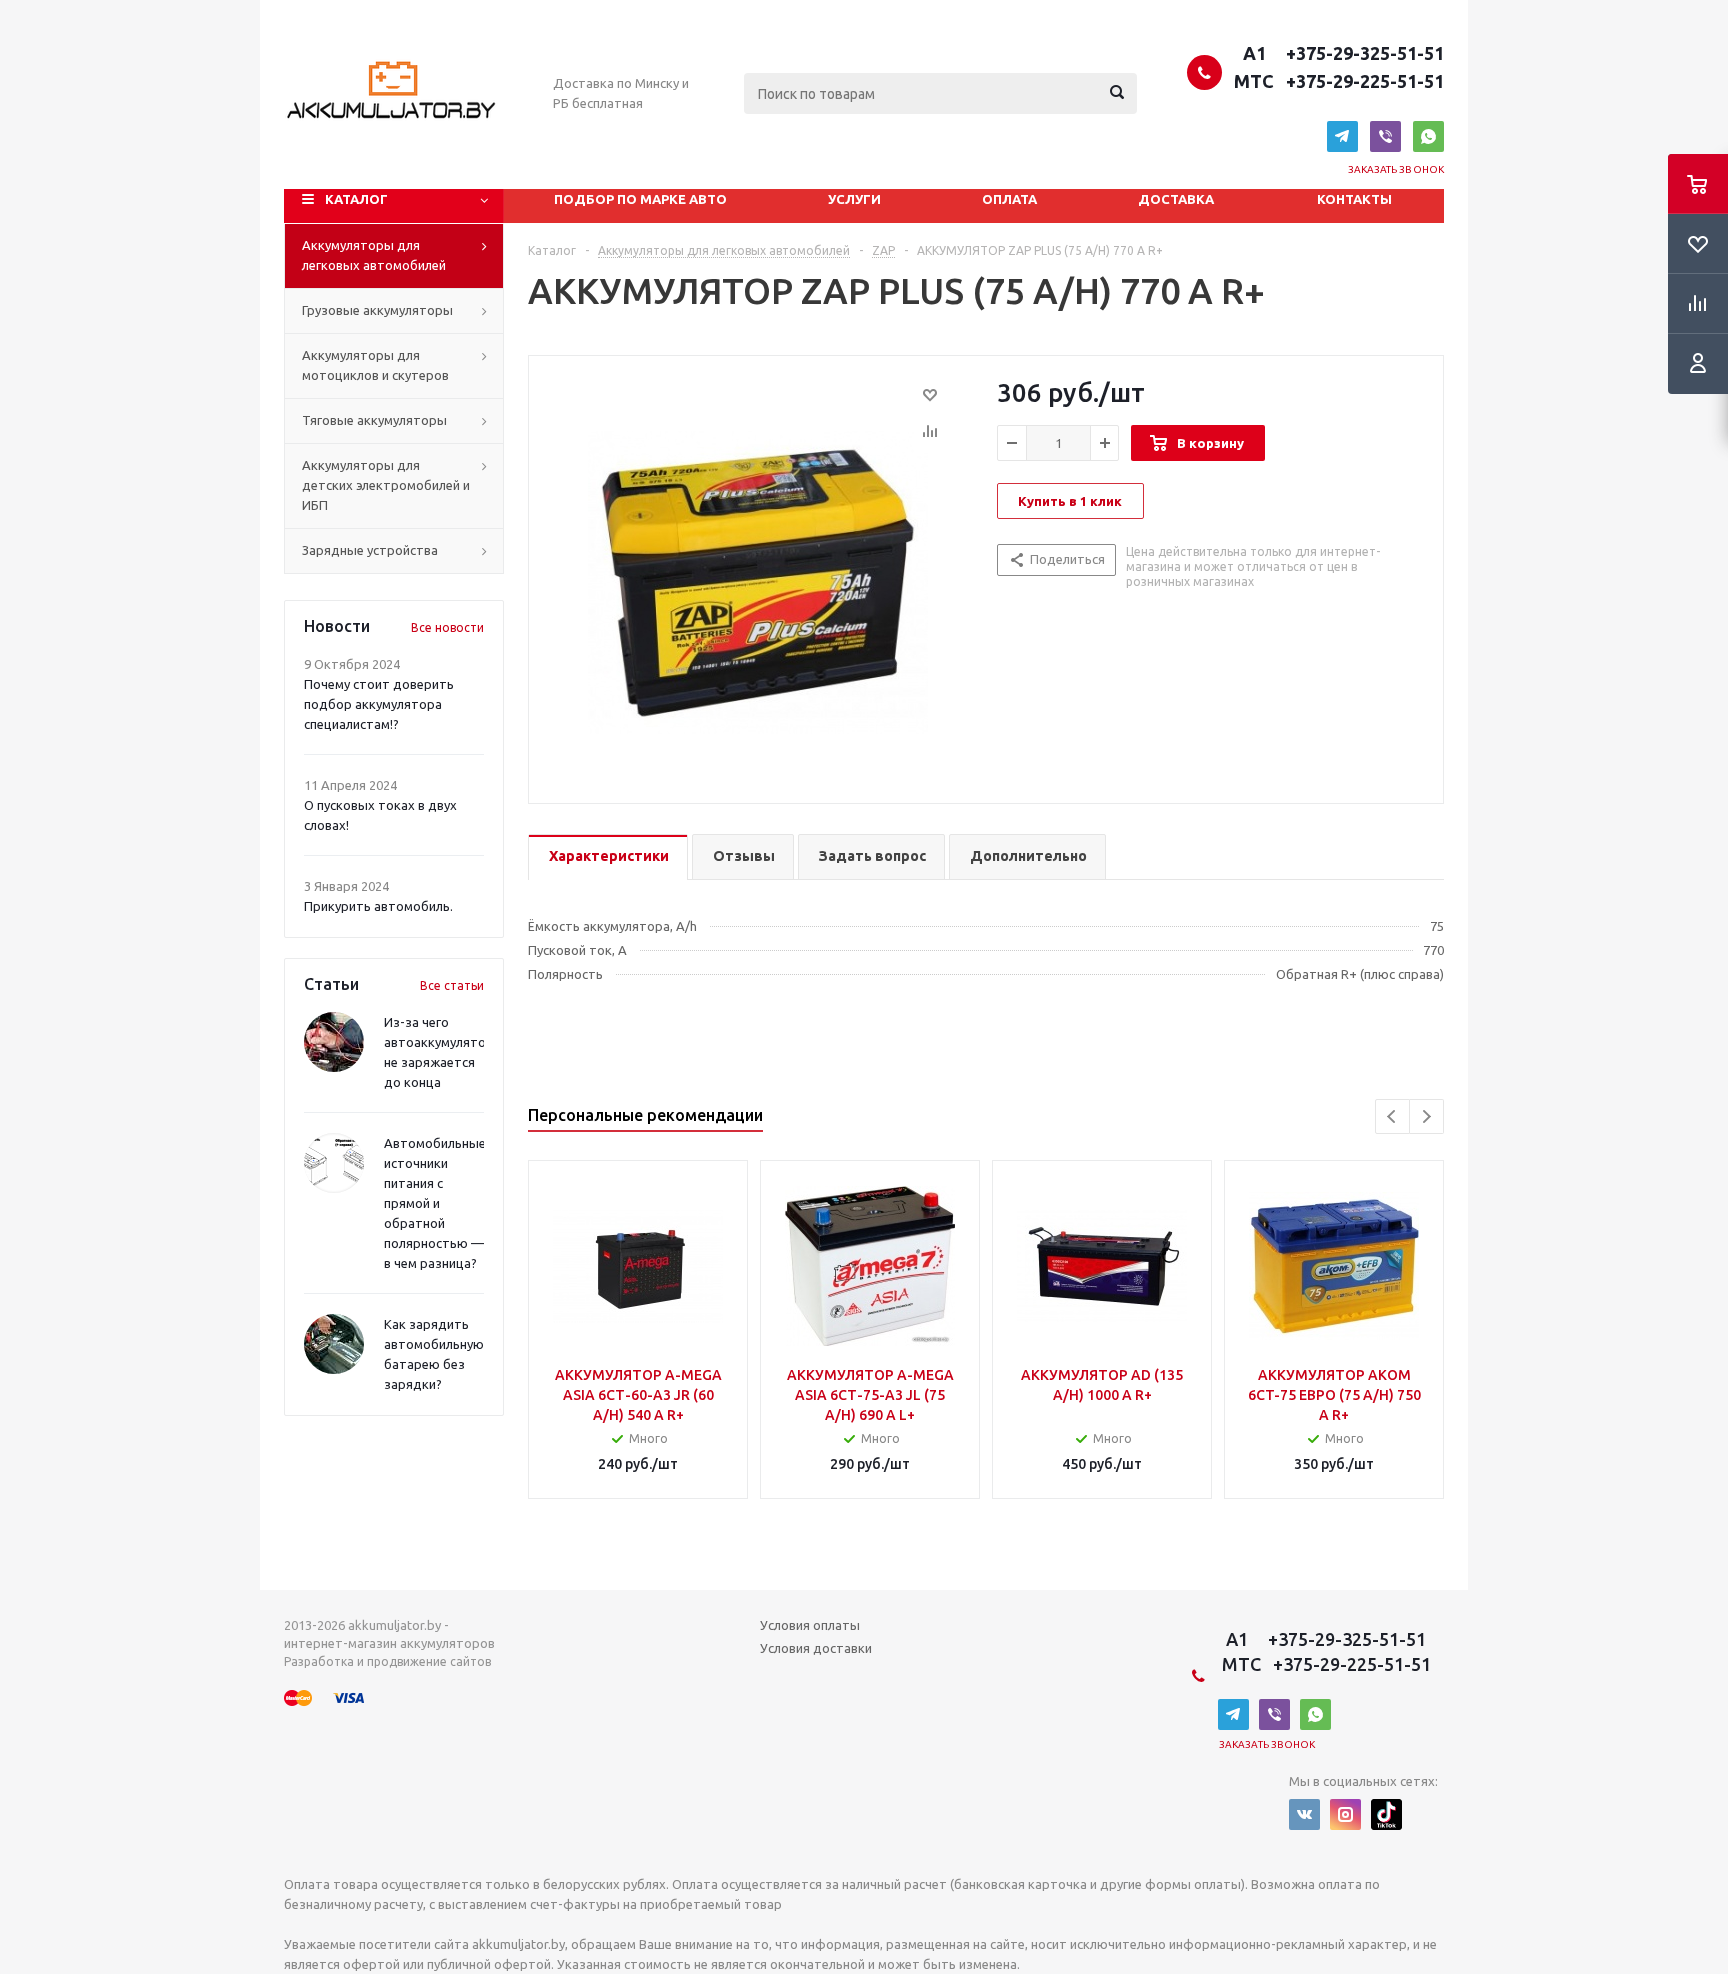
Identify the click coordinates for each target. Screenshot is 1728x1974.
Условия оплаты (810, 1625)
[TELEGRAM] (1342, 136)
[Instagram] (1345, 1814)
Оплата (1009, 199)
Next (1426, 1116)
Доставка (1176, 199)
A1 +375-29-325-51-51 (1339, 53)
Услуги (854, 199)
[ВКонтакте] (1304, 1814)
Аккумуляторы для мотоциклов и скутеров (375, 365)
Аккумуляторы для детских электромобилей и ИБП (386, 485)
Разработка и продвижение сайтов (387, 1661)
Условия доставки (816, 1648)
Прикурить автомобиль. (378, 906)
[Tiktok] (1386, 1814)
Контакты (1354, 199)
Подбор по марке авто (640, 199)
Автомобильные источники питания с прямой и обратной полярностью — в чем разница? (435, 1203)
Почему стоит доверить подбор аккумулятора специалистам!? (379, 704)
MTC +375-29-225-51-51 (1337, 81)
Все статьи (452, 985)
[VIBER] (1385, 136)
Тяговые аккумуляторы (374, 420)
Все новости (447, 627)
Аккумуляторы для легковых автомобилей (374, 255)
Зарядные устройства (370, 550)
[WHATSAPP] (1428, 136)
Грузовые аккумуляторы (377, 310)
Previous (1392, 1116)
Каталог (356, 199)
